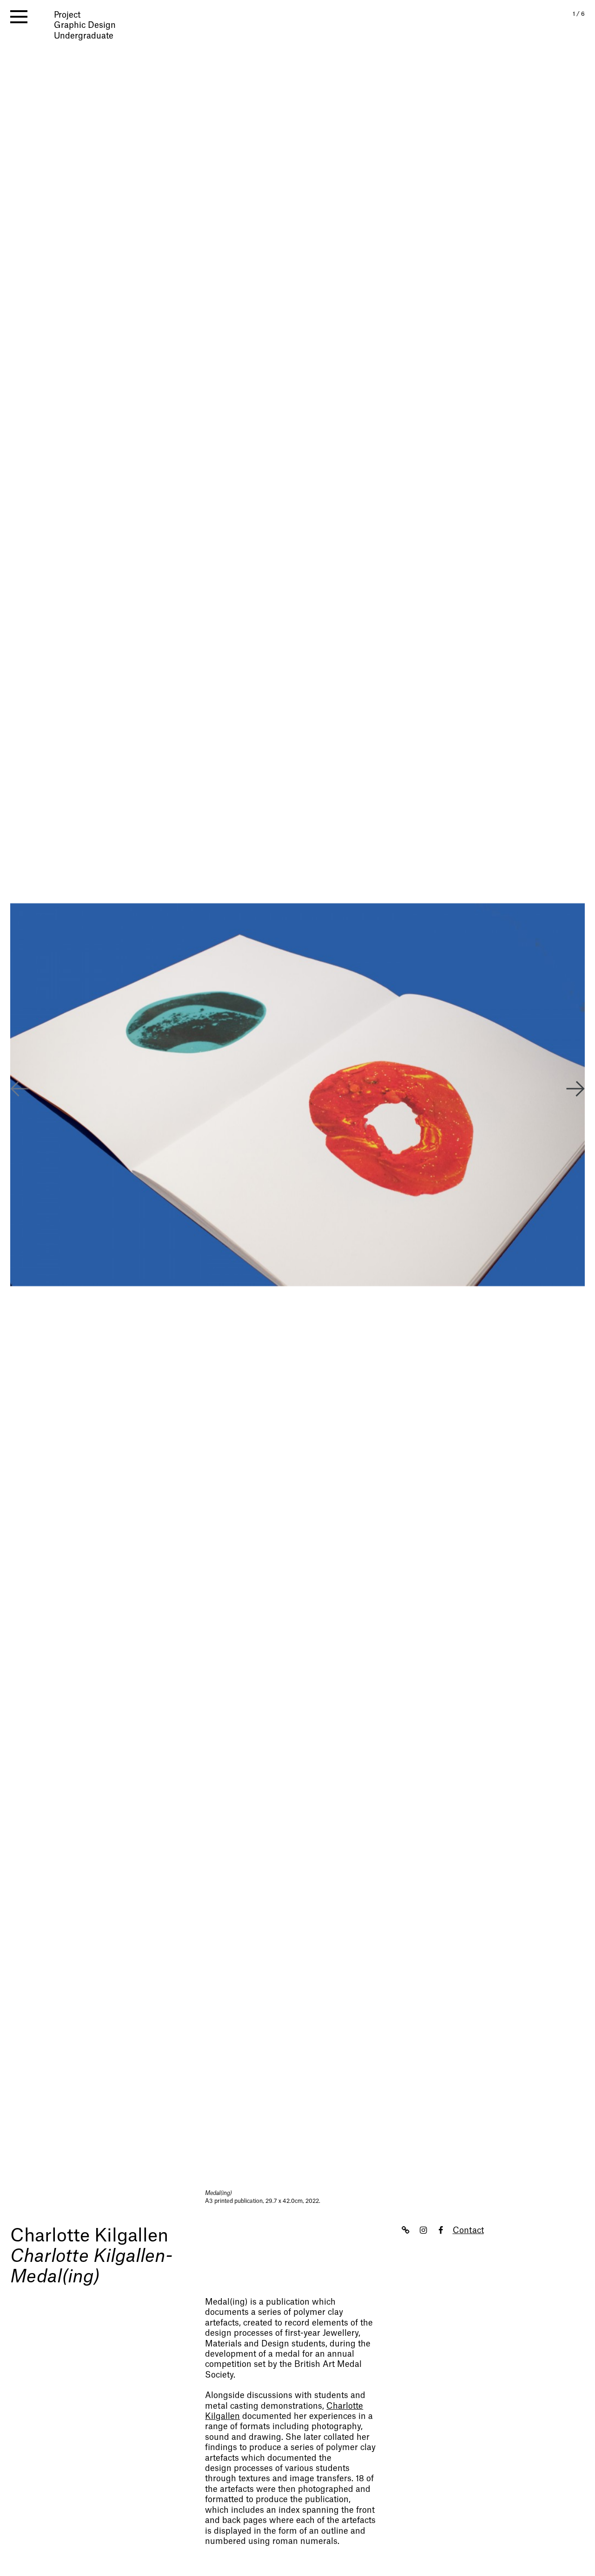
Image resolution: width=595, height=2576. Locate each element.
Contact (468, 2231)
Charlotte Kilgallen (89, 2236)
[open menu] (19, 17)
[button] (575, 1090)
